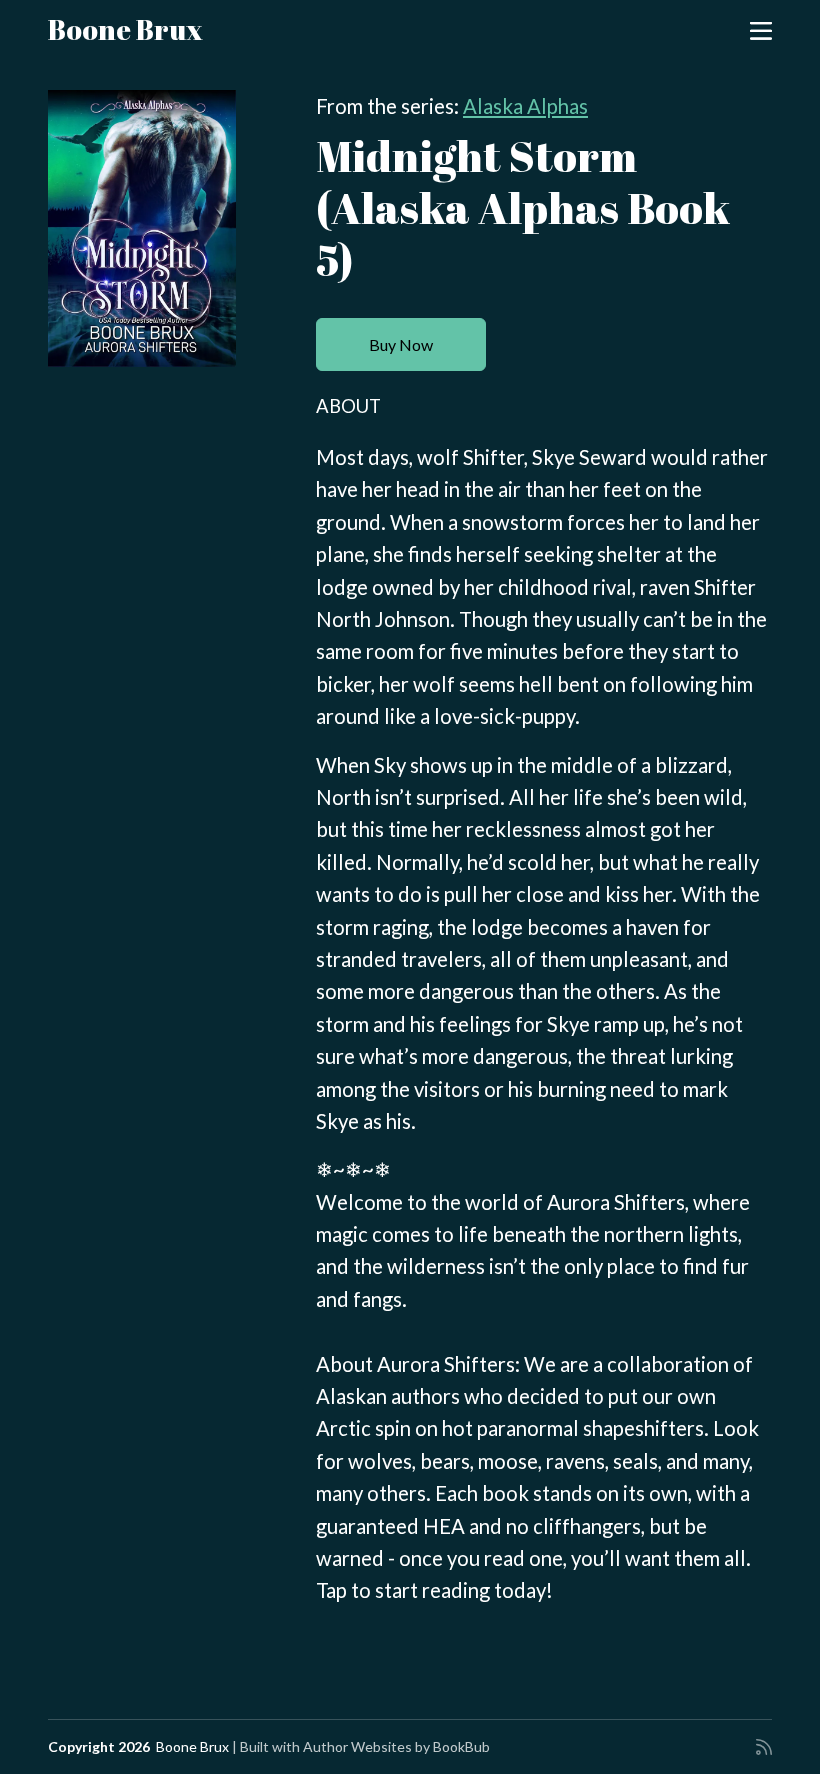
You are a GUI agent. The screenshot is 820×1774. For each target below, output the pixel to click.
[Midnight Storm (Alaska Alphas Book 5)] (142, 228)
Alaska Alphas (525, 106)
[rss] (764, 1747)
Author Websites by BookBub (396, 1746)
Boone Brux (125, 29)
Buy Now (401, 344)
